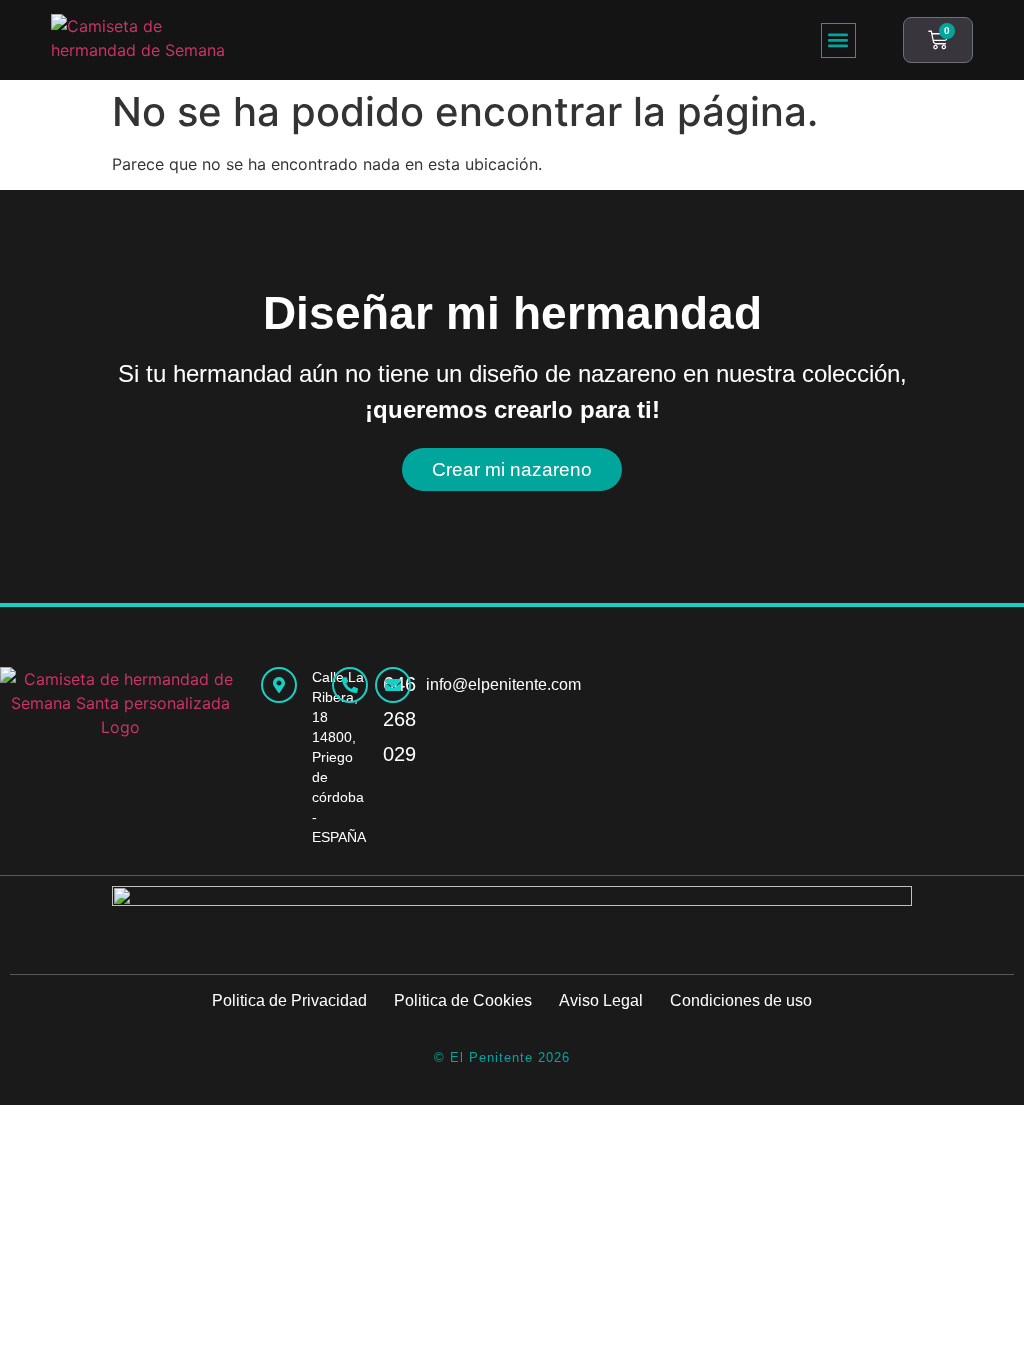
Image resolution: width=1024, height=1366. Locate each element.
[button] (838, 40)
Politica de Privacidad (289, 1000)
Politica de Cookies (463, 1000)
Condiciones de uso (741, 1000)
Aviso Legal (601, 1000)
